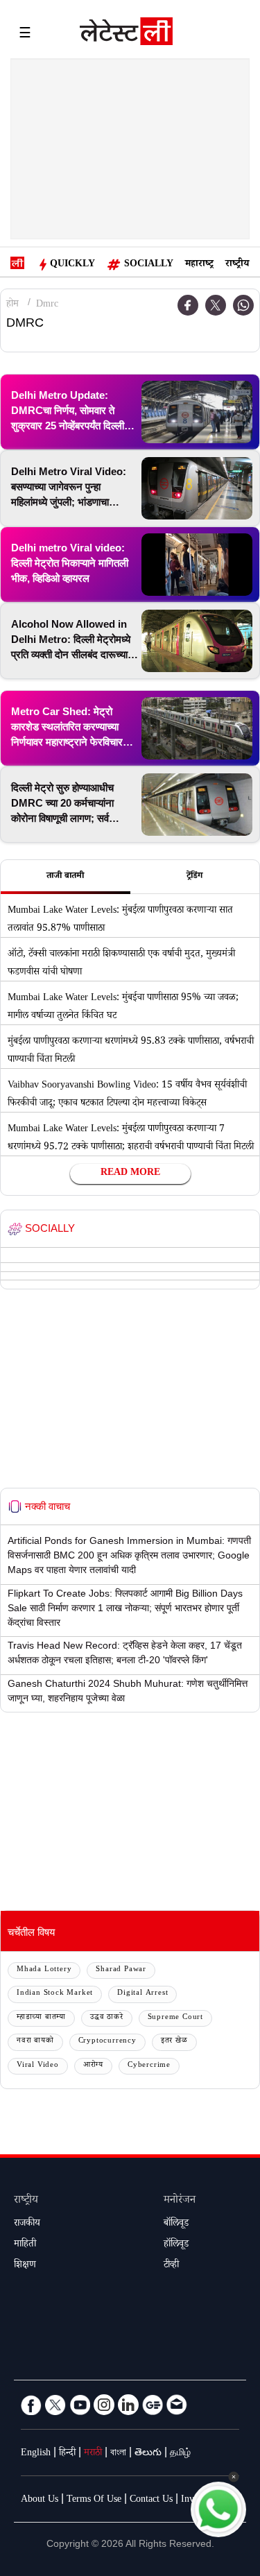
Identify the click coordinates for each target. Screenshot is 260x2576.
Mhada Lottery (44, 1970)
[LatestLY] (126, 35)
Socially (149, 265)
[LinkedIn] (128, 2405)
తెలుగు (148, 2454)
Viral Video (38, 2066)
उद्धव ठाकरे (107, 2018)
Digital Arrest (142, 1994)
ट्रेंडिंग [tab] (194, 877)
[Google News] (153, 2405)
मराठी (93, 2454)
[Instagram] (104, 2405)
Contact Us (151, 2500)
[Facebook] (31, 2405)
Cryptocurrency (107, 2042)
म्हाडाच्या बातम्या (41, 2018)
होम (12, 305)
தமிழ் (180, 2454)
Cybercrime (149, 2066)
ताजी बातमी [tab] (65, 877)
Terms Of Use (94, 2500)
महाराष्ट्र (199, 265)
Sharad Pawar (121, 1970)
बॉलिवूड (176, 2224)
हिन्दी (67, 2454)
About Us (40, 2500)
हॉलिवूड (176, 2245)
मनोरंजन (180, 2201)
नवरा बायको (35, 2042)
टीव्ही (171, 2266)
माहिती (25, 2245)
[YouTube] (80, 2405)
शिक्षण (25, 2266)
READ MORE (130, 1174)
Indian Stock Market (55, 1994)
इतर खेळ (174, 2042)
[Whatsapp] (243, 305)
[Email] (177, 2405)
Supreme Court (175, 2018)
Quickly (72, 265)
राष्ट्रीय (237, 265)
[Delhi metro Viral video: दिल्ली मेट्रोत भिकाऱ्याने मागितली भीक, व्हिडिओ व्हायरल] (197, 565)
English (36, 2454)
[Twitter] (216, 305)
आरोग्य (93, 2066)
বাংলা (118, 2454)
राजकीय (27, 2224)
